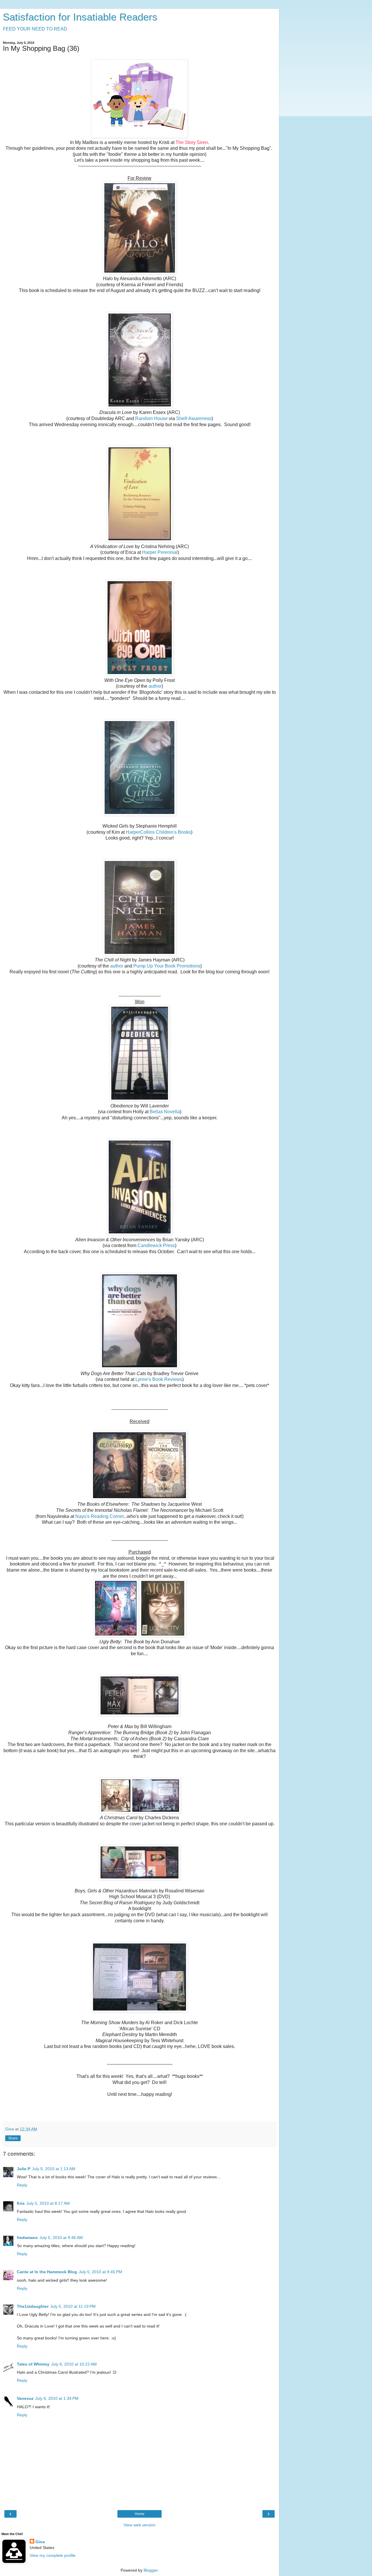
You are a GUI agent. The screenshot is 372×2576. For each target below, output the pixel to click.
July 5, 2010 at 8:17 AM (48, 2203)
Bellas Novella (165, 1112)
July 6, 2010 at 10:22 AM (74, 2364)
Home (140, 2514)
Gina (40, 2542)
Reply (22, 2185)
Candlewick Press (156, 1245)
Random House (151, 418)
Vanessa (25, 2398)
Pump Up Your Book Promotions (167, 966)
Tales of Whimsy (33, 2364)
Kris (21, 2203)
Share (13, 2138)
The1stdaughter (33, 2306)
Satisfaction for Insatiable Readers (80, 17)
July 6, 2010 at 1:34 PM (57, 2398)
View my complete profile (53, 2555)
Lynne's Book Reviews (159, 1379)
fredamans (27, 2238)
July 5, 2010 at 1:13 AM (54, 2169)
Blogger (151, 2570)
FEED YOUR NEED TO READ (35, 29)
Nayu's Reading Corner (99, 1516)
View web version (139, 2525)
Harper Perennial (160, 552)
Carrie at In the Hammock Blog (47, 2272)
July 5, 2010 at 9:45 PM (100, 2272)
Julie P (24, 2169)
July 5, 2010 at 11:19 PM (73, 2306)
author (155, 686)
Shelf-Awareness (194, 418)
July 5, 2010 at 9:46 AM (61, 2238)
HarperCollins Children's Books (158, 832)
